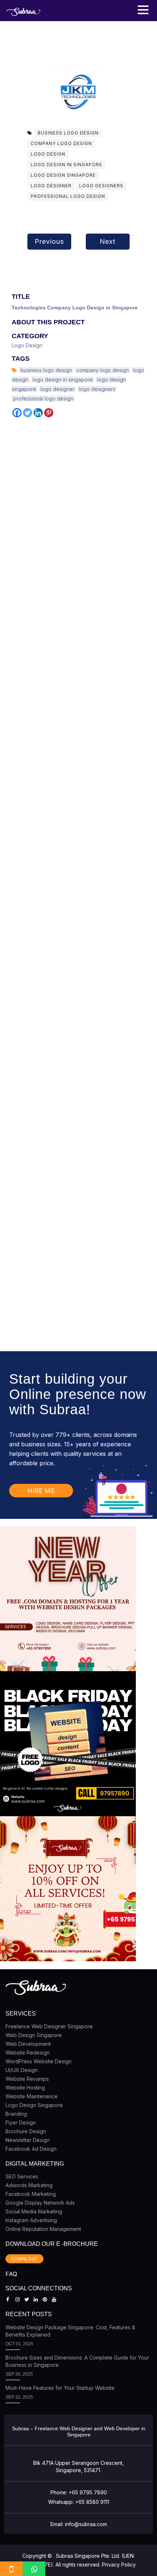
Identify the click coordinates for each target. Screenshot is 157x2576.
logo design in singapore (66, 165)
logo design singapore (63, 175)
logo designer (51, 186)
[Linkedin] (38, 413)
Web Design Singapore (34, 2035)
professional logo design (68, 196)
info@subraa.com (86, 2524)
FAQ (11, 2274)
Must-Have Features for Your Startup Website (60, 2388)
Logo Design (27, 345)
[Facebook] (17, 413)
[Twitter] (28, 413)
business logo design (68, 133)
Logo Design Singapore (34, 2105)
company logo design (61, 143)
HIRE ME (41, 1491)
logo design (48, 154)
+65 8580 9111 (92, 2502)
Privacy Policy (119, 2565)
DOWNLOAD (24, 2259)
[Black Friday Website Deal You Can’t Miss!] (68, 1744)
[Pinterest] (49, 413)
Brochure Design (26, 2131)
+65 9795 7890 (88, 2492)
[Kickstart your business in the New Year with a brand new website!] (68, 1599)
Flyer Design (21, 2122)
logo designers (101, 186)
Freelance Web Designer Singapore (49, 2026)
